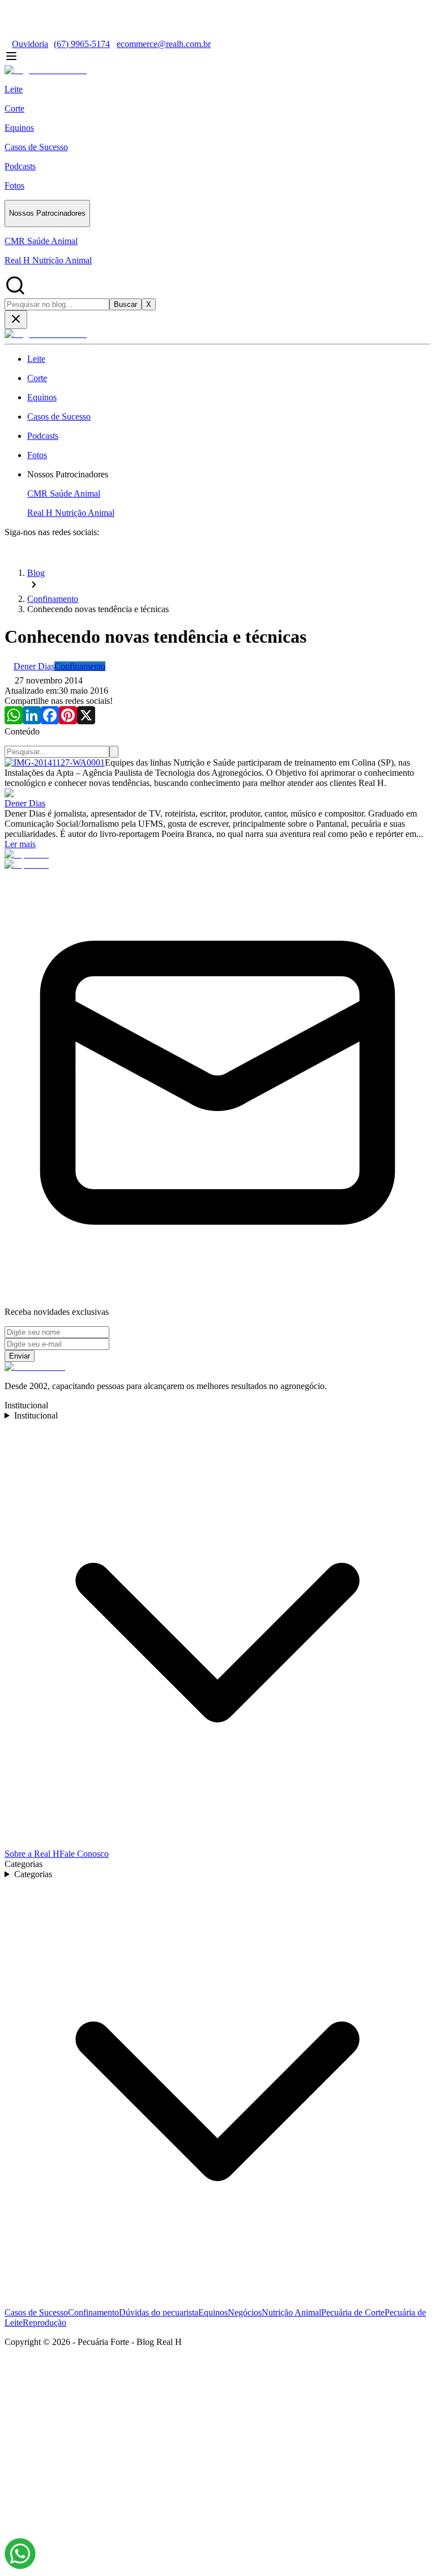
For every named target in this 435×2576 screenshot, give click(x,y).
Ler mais (20, 844)
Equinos (213, 2312)
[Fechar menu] (16, 320)
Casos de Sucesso (36, 2312)
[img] (20, 2554)
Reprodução (44, 2323)
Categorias (33, 1874)
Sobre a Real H (32, 1854)
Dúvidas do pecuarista (159, 2312)
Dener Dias (25, 803)
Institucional (36, 1415)
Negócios (245, 2312)
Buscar (125, 304)
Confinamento (93, 2312)
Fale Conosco (84, 1854)
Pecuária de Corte (353, 2312)
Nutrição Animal (291, 2312)
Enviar (20, 1356)
